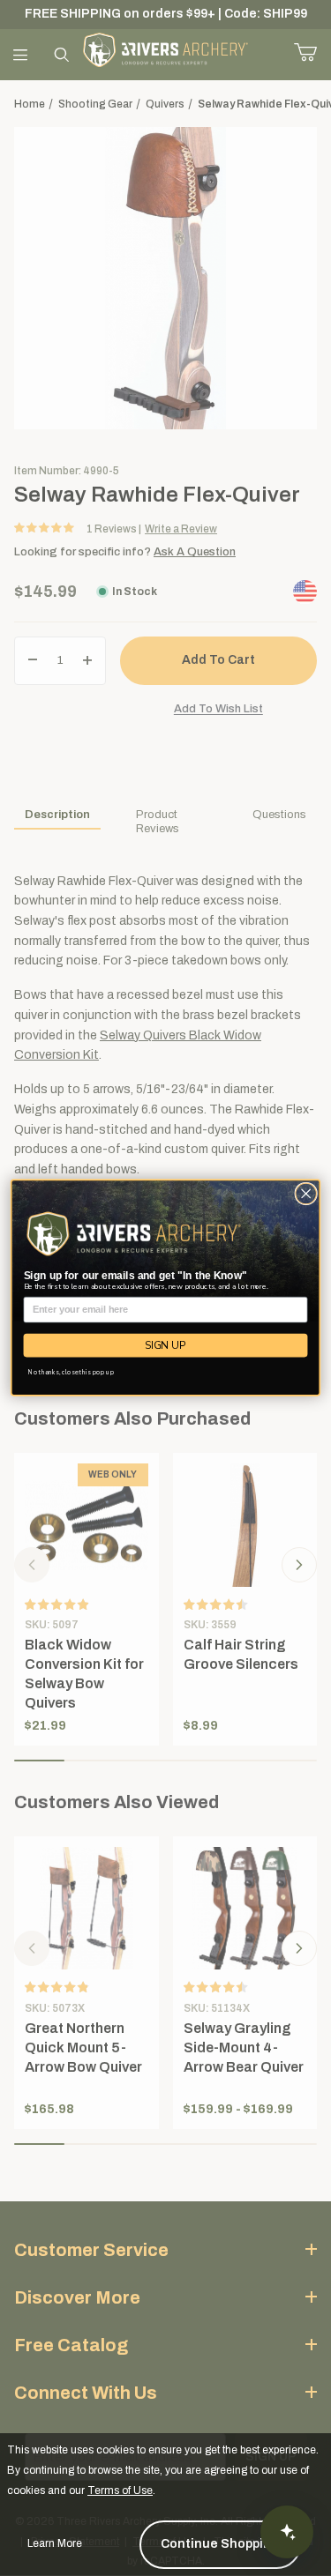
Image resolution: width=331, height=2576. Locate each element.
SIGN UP (165, 1345)
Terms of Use (120, 2490)
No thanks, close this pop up (71, 1372)
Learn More (55, 2543)
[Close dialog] (306, 1195)
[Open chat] (287, 2532)
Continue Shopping (220, 2544)
